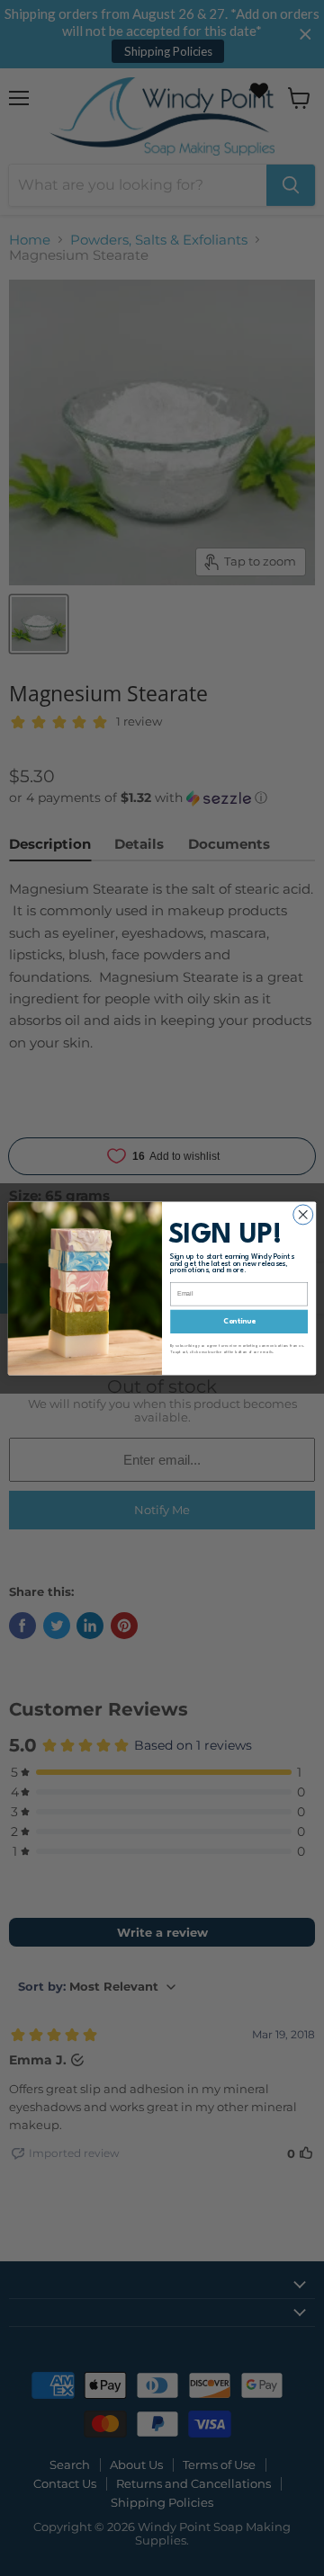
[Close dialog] (303, 1214)
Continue (239, 1321)
